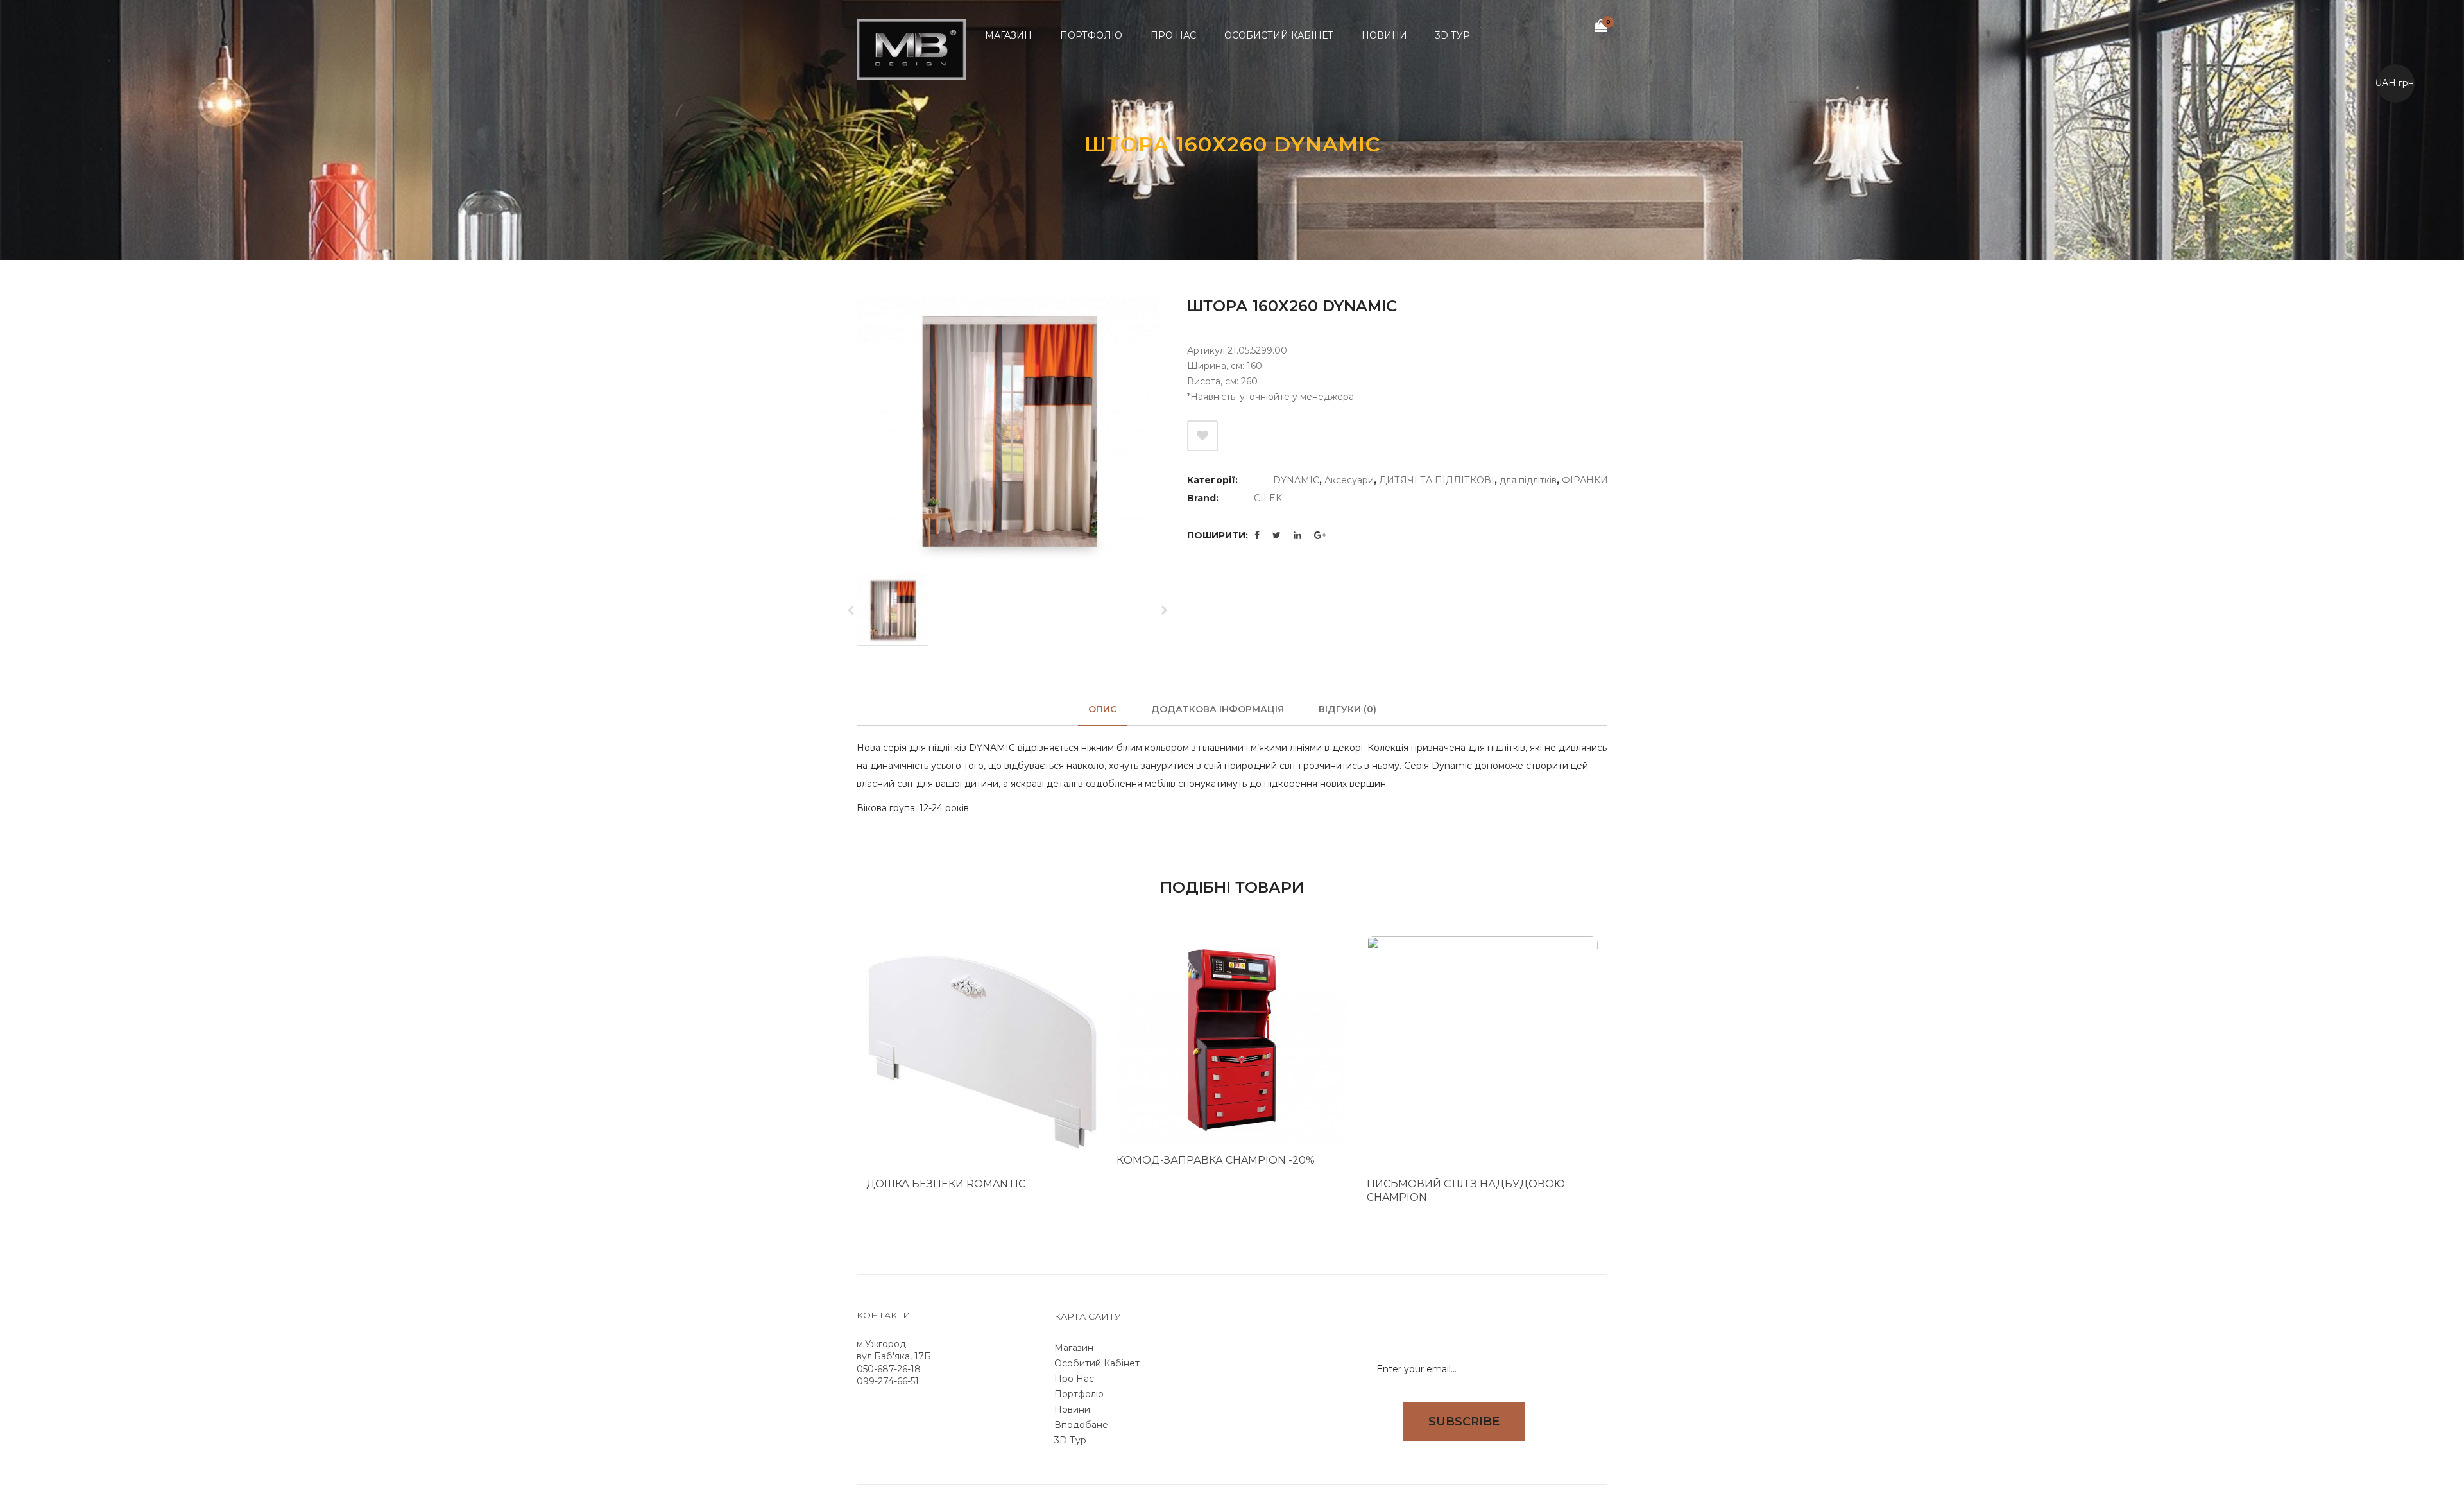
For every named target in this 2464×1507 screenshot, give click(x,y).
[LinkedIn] (1297, 535)
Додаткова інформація (1218, 709)
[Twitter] (1277, 535)
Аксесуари (1349, 480)
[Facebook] (1257, 535)
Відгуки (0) (1347, 709)
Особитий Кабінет (1097, 1363)
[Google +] (1320, 535)
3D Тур (1070, 1440)
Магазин (1074, 1348)
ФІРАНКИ (1585, 480)
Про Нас (1074, 1379)
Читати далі (1066, 1204)
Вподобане (1081, 1425)
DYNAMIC (1296, 480)
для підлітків (1528, 480)
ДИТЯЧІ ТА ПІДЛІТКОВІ (1437, 480)
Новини (1072, 1409)
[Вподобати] (1202, 436)
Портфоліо (1079, 1394)
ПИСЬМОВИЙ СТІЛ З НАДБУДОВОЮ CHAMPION (1466, 1191)
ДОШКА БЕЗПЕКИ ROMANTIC (946, 1184)
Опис (1102, 709)
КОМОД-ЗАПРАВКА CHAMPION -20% (1216, 1160)
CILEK (1268, 498)
